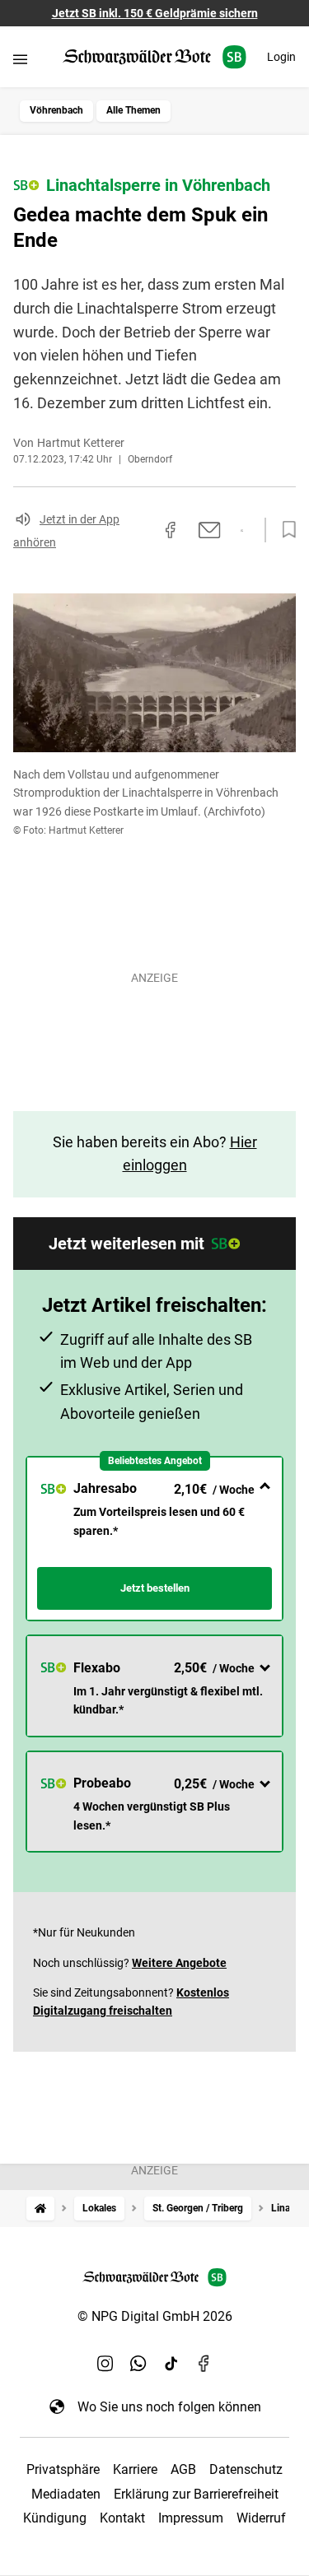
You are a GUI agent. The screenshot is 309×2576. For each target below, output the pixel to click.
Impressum (191, 2518)
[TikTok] (171, 2364)
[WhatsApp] (138, 2364)
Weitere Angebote (179, 1963)
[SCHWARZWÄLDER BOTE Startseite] (154, 57)
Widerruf (261, 2518)
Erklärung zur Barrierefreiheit (196, 2494)
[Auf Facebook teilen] (171, 530)
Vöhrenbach (56, 110)
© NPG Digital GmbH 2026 (155, 2316)
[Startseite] (40, 2209)
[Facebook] (204, 2364)
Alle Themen (133, 110)
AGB (183, 2469)
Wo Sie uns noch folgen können (169, 2407)
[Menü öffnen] (20, 59)
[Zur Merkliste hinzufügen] (284, 530)
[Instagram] (105, 2364)
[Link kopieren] (141, 530)
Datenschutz (246, 2469)
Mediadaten (66, 2494)
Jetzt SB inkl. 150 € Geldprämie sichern (155, 13)
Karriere (135, 2469)
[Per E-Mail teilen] (210, 530)
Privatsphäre (63, 2469)
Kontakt (122, 2518)
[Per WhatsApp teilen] (242, 531)
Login (281, 57)
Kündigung (55, 2518)
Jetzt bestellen (155, 1588)
